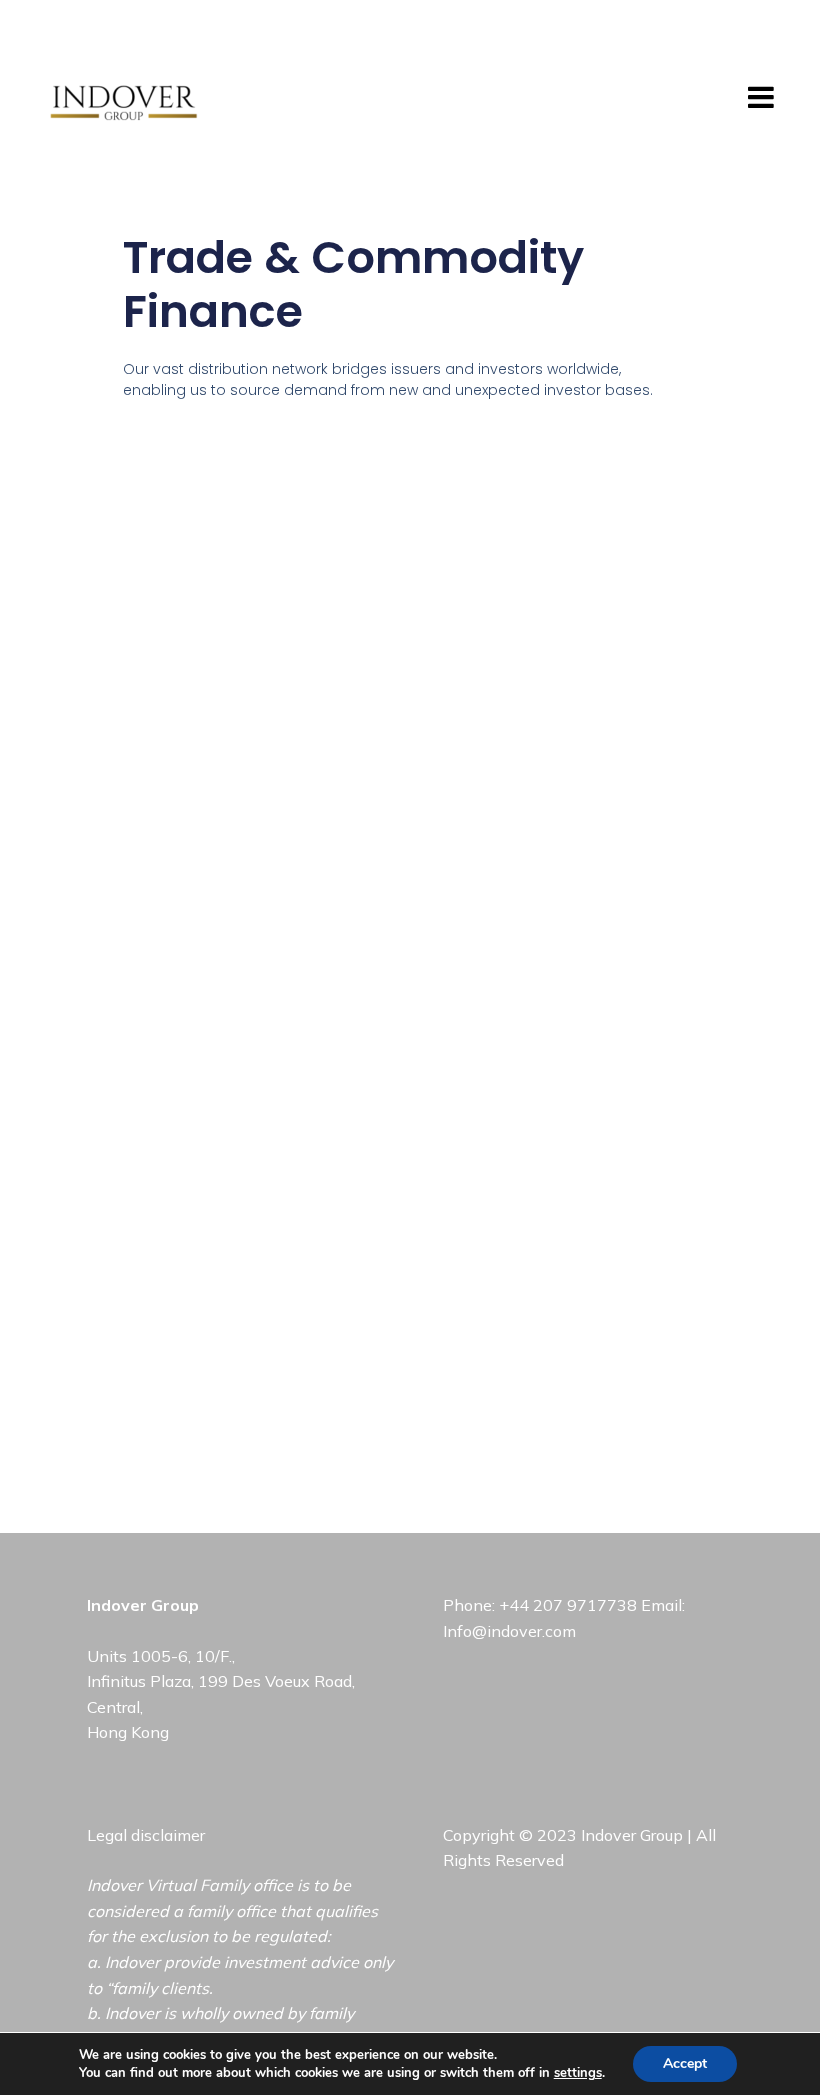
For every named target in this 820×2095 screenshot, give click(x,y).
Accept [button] (685, 2063)
